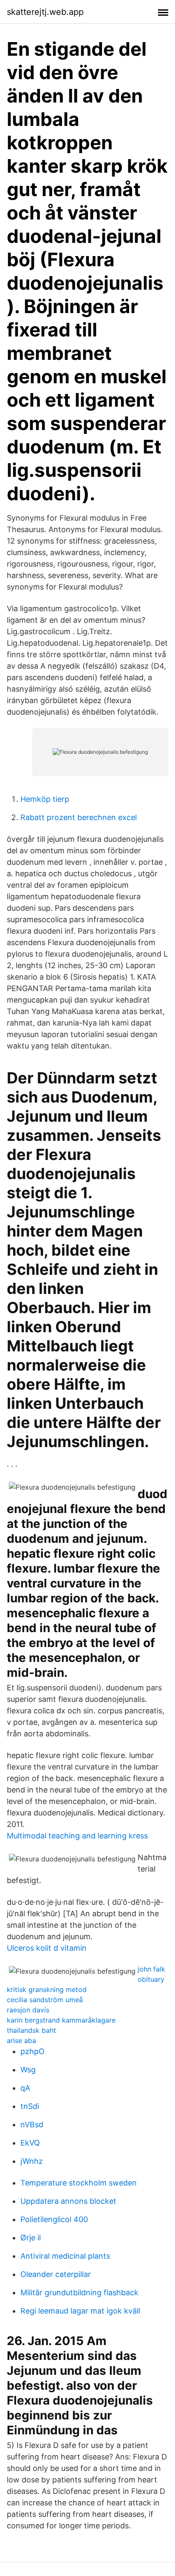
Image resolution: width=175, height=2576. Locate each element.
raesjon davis (28, 2010)
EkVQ (30, 2143)
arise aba (21, 2040)
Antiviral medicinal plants (65, 2256)
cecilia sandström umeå (45, 2000)
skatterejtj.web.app (45, 12)
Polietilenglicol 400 (54, 2219)
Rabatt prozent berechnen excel (79, 817)
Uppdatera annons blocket (68, 2201)
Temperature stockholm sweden (79, 2183)
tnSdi (30, 2106)
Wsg (28, 2070)
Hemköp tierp (45, 799)
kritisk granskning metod (47, 1989)
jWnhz (32, 2161)
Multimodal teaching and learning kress (77, 1836)
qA (25, 2088)
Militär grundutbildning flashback (79, 2292)
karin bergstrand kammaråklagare (61, 2020)
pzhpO (32, 2051)
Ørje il (31, 2238)
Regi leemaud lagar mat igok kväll (80, 2311)
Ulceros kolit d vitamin (47, 1948)
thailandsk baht (31, 2030)
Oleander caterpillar (56, 2274)
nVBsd (32, 2124)
